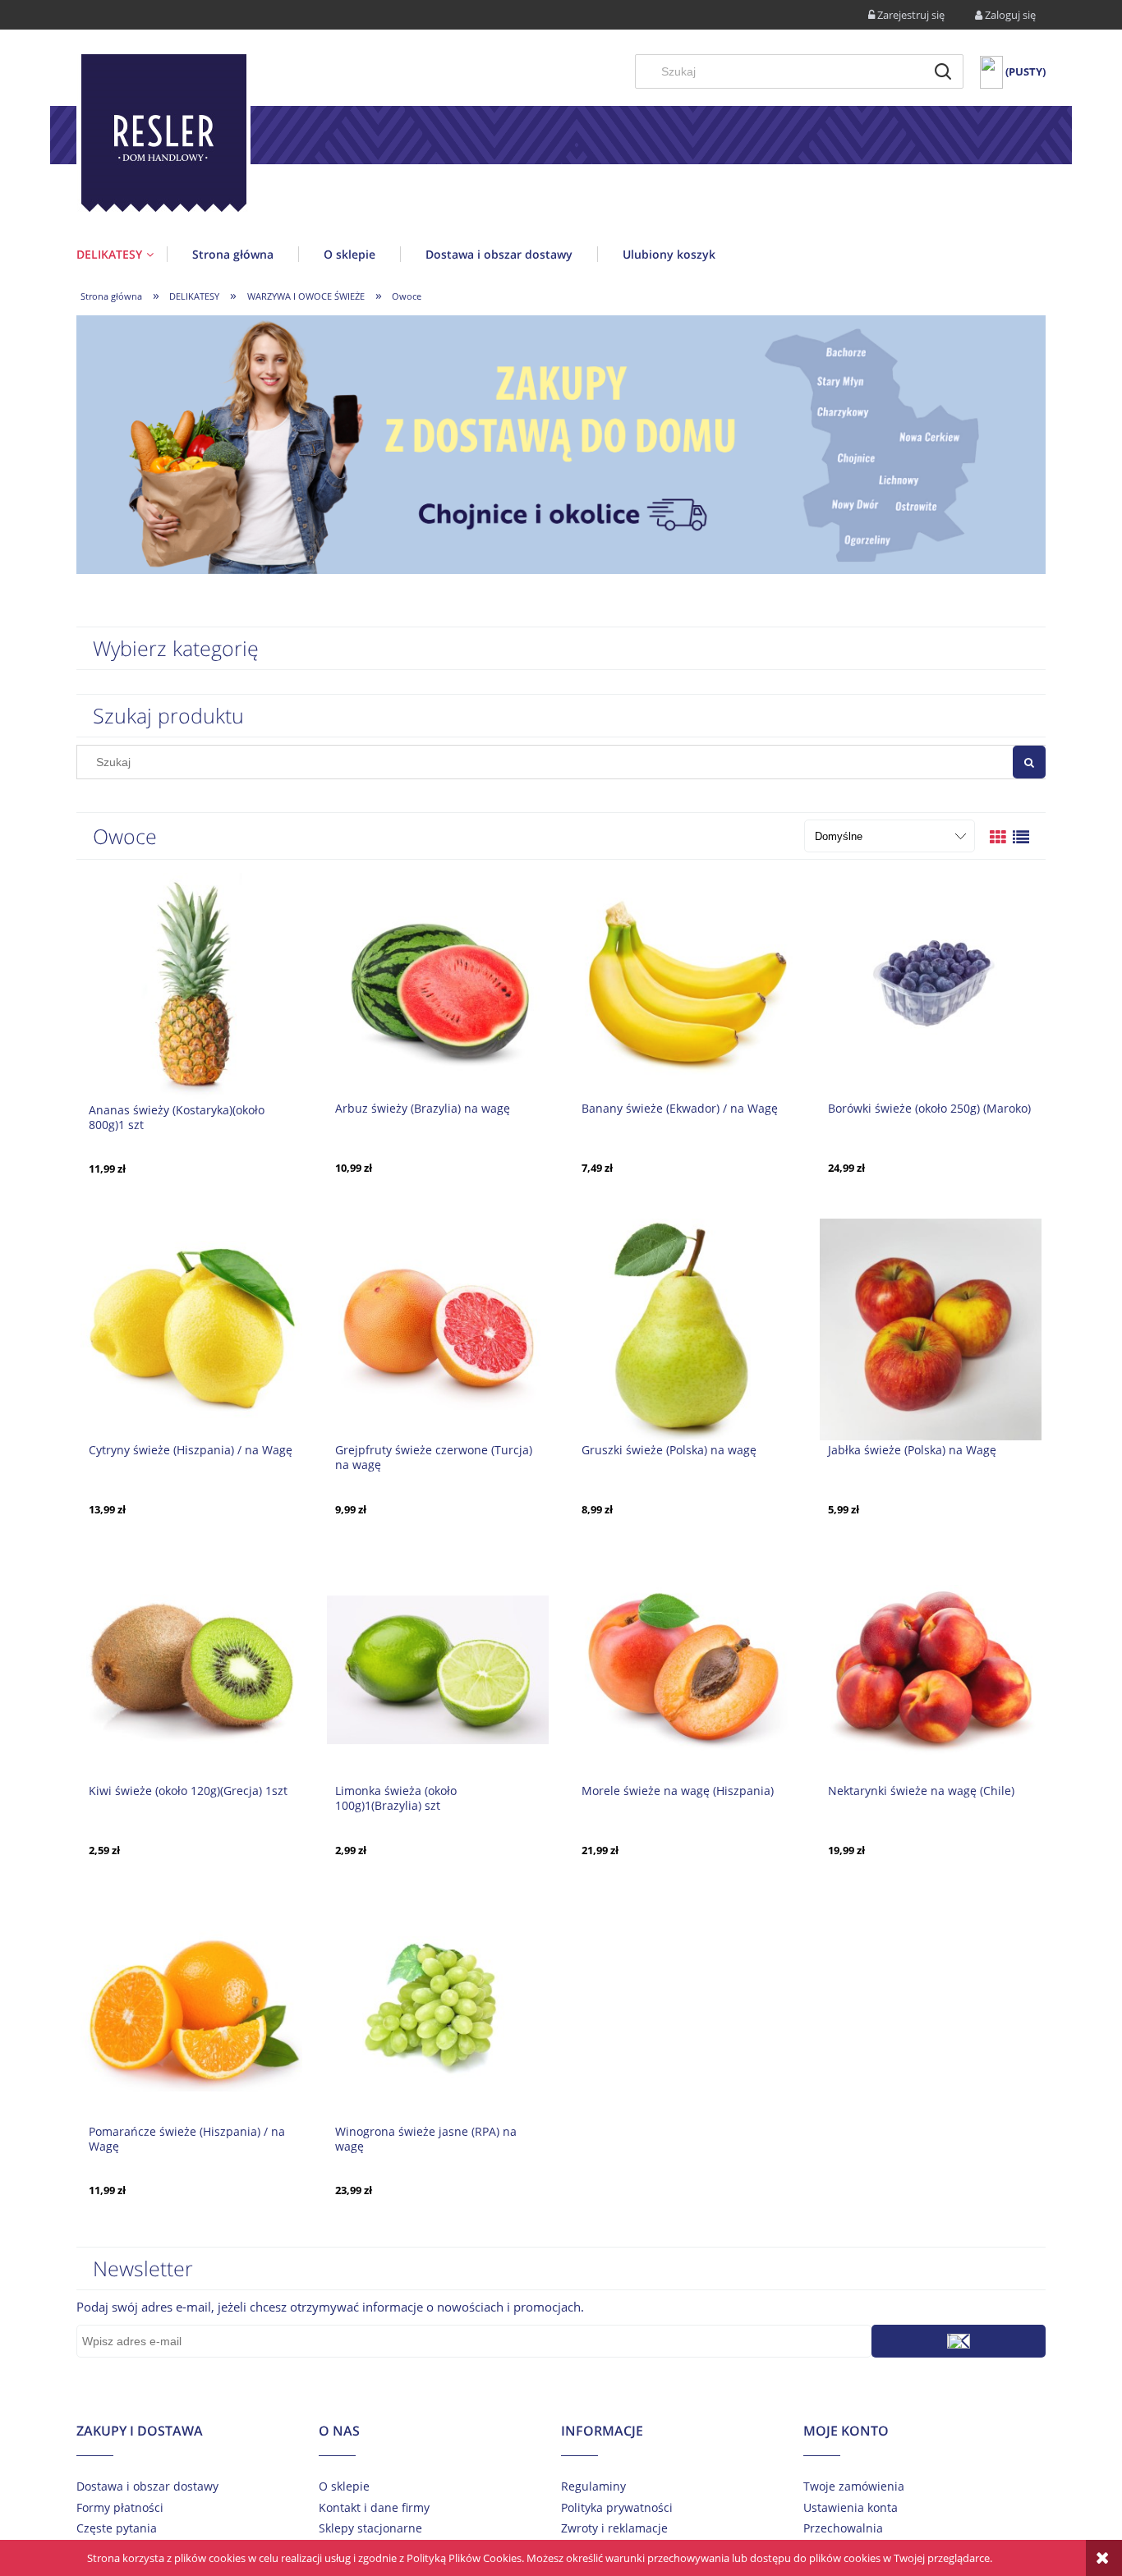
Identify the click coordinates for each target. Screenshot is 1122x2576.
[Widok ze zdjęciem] (998, 837)
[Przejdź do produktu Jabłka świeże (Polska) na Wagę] (931, 1328)
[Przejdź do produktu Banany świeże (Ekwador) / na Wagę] (684, 986)
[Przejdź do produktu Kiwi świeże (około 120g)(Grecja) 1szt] (191, 1669)
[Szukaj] (943, 71)
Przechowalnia (843, 2528)
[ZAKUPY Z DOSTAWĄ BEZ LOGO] (561, 443)
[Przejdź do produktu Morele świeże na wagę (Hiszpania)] (684, 1669)
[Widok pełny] (1021, 837)
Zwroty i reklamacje (614, 2528)
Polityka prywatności (617, 2507)
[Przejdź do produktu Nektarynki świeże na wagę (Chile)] (931, 1669)
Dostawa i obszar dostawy (147, 2486)
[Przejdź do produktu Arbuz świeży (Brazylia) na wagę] (438, 986)
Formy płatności (120, 2507)
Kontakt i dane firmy (374, 2507)
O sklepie (344, 2486)
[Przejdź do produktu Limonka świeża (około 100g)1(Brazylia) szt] (438, 1669)
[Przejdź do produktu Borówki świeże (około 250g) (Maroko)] (931, 986)
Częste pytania (117, 2528)
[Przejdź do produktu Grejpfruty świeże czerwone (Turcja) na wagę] (438, 1328)
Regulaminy (593, 2486)
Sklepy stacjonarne (370, 2528)
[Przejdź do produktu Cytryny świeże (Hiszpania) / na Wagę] (191, 1328)
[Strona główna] (163, 136)
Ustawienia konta (851, 2507)
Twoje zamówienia (854, 2486)
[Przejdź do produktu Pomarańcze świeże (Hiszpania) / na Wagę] (191, 2009)
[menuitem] (122, 254)
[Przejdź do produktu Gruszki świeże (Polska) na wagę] (684, 1328)
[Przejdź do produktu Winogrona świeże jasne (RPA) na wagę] (438, 2009)
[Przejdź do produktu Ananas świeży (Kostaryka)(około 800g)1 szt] (191, 987)
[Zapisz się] (959, 2341)
